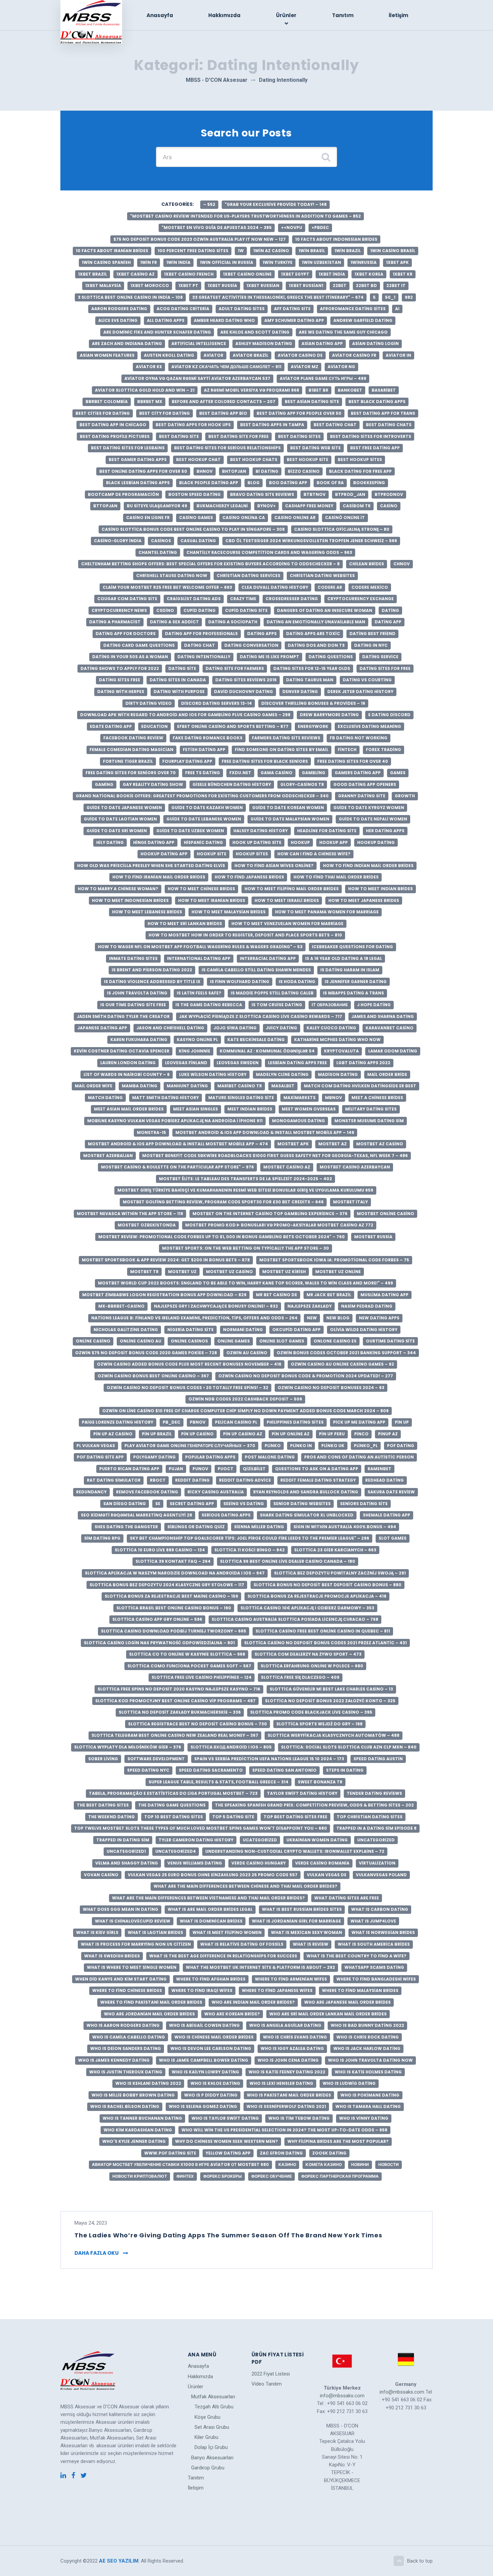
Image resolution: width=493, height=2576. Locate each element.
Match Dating (105, 1098)
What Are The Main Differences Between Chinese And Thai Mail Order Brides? (245, 1886)
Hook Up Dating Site (257, 842)
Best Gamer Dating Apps (138, 460)
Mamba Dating (140, 1086)
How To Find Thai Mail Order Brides (336, 877)
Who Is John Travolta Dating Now (370, 2060)
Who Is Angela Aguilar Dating (285, 2025)
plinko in (301, 1446)
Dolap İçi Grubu (211, 2447)
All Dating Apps (166, 320)
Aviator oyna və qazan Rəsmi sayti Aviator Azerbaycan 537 (197, 378)
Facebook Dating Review (133, 738)
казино (287, 2164)
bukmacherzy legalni (222, 506)
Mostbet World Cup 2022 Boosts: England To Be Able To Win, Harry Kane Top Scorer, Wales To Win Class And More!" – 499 (245, 1283)
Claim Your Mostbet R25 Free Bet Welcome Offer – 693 (167, 587)
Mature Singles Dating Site (241, 1098)
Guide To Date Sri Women (117, 831)
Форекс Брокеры (223, 2176)
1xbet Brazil (93, 274)
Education (154, 726)
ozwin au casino (247, 1353)
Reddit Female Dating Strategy (318, 1480)
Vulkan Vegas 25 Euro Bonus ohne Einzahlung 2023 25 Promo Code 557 (213, 1875)
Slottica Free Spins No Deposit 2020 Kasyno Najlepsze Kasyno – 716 (179, 1689)
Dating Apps (262, 634)
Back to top (420, 2561)
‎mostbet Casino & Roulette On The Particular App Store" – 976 (177, 1167)
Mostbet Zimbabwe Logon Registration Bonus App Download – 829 (164, 1295)
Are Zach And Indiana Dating (127, 344)
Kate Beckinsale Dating (256, 1040)
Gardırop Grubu (208, 2468)
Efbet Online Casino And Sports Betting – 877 (233, 726)
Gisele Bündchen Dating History (232, 784)
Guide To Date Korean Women (288, 808)
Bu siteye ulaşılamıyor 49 (157, 506)
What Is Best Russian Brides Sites (302, 1909)
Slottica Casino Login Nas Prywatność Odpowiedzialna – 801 (159, 1643)
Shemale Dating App (387, 1515)
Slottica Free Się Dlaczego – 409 (300, 1677)
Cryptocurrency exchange (361, 599)
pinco (361, 1434)
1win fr (149, 262)
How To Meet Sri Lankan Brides (185, 924)
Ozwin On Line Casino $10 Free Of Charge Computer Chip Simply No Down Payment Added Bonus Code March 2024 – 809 (245, 1411)
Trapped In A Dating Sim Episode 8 (376, 1828)
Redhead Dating (385, 1480)
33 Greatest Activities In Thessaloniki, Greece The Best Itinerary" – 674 (278, 297)
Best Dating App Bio (223, 413)
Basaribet (384, 390)
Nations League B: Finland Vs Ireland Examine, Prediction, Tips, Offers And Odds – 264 (194, 1318)
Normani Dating (243, 1330)
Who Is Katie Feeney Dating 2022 (287, 2072)
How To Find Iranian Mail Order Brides (159, 877)
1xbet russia (222, 285)
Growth (405, 796)
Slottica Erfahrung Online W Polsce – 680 (312, 1666)
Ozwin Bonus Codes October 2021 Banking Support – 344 (346, 1353)
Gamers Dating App (358, 773)
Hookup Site (212, 854)
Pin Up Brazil (157, 1434)
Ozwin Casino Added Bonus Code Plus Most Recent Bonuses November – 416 (189, 1364)
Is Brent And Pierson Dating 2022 (152, 970)
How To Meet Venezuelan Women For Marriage (287, 924)
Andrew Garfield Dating (363, 320)
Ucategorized (260, 1840)
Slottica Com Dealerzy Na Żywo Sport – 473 (308, 1654)
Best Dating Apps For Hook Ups (193, 425)
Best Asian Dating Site (312, 402)
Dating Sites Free (120, 680)
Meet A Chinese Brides (377, 1098)
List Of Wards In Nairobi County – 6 (127, 1074)
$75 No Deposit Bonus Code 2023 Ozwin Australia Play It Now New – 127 (200, 239)
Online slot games (282, 1341)
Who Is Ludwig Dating (349, 2083)
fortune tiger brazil (128, 761)
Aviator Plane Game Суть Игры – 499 (323, 378)
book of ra (330, 483)
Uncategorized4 (176, 1851)
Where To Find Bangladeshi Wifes (376, 1979)
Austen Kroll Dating (169, 355)
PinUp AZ (388, 1434)
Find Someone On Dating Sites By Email (282, 750)
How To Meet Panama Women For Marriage (327, 912)
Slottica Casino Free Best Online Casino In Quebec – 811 (323, 1631)
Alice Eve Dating (118, 320)
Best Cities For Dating (103, 413)
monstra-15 (151, 1132)
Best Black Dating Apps (377, 402)
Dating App (388, 622)
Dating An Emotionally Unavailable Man (316, 622)
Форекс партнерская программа (340, 2176)
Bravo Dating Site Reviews (262, 494)
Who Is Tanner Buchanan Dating (142, 2118)
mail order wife (94, 1086)
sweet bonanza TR (320, 1782)
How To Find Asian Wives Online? (274, 866)
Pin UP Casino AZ (243, 1434)
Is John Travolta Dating (137, 993)
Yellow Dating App (228, 2153)
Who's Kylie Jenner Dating (134, 2141)
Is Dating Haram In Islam (350, 970)
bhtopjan (234, 471)
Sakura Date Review (391, 1492)
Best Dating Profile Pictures (115, 436)
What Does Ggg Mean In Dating (121, 1909)
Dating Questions (331, 657)
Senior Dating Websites (302, 1504)
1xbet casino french (189, 274)
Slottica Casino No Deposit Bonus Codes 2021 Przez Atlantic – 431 (325, 1643)
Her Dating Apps (385, 831)
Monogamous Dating (298, 1121)
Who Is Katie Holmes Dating (368, 2072)
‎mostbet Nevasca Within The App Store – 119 (130, 1214)
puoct (226, 1469)
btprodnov (389, 494)
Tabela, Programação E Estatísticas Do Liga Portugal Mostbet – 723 (173, 1793)
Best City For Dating (165, 413)
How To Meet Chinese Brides (201, 889)
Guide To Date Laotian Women (120, 819)
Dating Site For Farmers (235, 668)
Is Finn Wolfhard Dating (240, 982)
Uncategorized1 (126, 1851)
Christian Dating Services (249, 576)
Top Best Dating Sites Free (295, 1817)
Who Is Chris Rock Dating (368, 2037)
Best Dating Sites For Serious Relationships (227, 448)
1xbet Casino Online (247, 274)
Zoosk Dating (329, 2153)
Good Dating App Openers (365, 784)
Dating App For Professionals (201, 634)
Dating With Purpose (179, 692)
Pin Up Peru (332, 1434)
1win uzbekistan (321, 262)
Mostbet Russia (373, 1237)
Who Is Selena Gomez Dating (203, 2106)
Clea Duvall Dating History (275, 587)
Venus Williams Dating (195, 1863)
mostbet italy (350, 1202)
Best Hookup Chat (198, 460)
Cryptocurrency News (119, 610)
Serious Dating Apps (226, 1515)
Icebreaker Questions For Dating (352, 947)
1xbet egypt (295, 274)
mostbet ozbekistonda (147, 1225)
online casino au (141, 1341)
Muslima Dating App (385, 1295)
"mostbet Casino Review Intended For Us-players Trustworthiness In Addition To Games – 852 (245, 216)
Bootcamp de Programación (123, 494)
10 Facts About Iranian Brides (112, 251)
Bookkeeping (369, 483)
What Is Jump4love (373, 1921)
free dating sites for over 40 (353, 761)
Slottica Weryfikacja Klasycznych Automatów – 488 (334, 1735)
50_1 (390, 297)
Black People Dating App (209, 483)
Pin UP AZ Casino (113, 1434)
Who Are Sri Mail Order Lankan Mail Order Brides (328, 2014)
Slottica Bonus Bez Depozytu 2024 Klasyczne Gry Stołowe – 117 (167, 1585)
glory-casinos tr (302, 784)
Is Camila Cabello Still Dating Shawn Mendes (256, 970)
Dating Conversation (251, 645)
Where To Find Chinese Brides (127, 1990)
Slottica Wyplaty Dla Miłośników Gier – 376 (128, 1747)
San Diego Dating (125, 1504)
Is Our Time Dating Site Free (133, 1005)
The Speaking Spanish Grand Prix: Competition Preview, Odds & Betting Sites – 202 (314, 1805)
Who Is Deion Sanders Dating (126, 2048)
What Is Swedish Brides (112, 1956)
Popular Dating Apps (210, 1457)
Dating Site (182, 668)
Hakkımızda (224, 15)
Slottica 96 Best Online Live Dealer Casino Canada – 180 (288, 1561)
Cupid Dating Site (246, 610)
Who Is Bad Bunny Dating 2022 (367, 2025)
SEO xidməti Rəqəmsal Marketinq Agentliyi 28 (136, 1515)
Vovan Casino (101, 1875)
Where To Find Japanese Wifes (277, 1990)
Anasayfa (160, 15)
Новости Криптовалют (140, 2176)
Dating (390, 610)
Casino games (196, 518)
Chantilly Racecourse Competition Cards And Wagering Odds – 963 (269, 552)
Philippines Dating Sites (295, 1422)
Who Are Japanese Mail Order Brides (347, 2002)
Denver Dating (300, 692)
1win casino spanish (106, 262)
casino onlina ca (244, 518)
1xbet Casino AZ (135, 274)
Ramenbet (379, 1469)
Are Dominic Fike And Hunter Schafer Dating (157, 332)
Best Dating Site (179, 436)
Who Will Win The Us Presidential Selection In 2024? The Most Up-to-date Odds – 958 (284, 2130)
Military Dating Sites (371, 1109)
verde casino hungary (259, 1863)
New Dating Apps (379, 1318)
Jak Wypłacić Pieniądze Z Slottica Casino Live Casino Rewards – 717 (261, 1016)
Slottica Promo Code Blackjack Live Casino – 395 (311, 1712)
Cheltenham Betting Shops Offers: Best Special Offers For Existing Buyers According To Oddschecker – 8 (210, 564)
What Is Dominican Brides (211, 1921)
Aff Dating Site (292, 309)
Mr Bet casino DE (277, 1295)
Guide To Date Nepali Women (373, 819)
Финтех (185, 2176)
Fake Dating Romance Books (208, 738)
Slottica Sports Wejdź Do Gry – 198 (319, 1724)
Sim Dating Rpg (102, 1538)
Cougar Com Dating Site (127, 599)
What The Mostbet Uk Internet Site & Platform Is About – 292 (260, 1967)
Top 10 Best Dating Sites (174, 1817)
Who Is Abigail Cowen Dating (204, 2025)
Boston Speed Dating (195, 494)
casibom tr (357, 506)
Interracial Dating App (268, 958)
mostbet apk (293, 1144)
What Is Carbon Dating (380, 1909)
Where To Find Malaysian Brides (360, 1990)
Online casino (93, 1341)
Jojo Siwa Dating (235, 1028)
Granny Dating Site (362, 796)
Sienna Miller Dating (259, 1527)
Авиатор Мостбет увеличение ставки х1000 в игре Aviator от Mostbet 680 (180, 2164)
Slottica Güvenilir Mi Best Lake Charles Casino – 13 (331, 1689)
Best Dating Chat (335, 425)
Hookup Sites (252, 854)
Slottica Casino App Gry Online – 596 (157, 1619)
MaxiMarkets (299, 1098)
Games (398, 773)
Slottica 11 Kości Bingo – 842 (250, 1550)
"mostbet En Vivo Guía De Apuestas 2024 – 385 (217, 227)
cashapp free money (309, 506)
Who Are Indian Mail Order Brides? (253, 2002)
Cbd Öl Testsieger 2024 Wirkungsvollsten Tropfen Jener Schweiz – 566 (311, 541)
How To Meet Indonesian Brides (130, 900)
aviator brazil (251, 355)
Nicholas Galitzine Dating (126, 1330)
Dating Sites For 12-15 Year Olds (312, 668)
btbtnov (315, 494)
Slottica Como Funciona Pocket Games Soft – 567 (189, 1666)
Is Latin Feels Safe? (199, 993)
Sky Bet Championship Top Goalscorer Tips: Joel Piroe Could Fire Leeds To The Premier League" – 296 (250, 1538)
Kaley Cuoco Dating (331, 1028)
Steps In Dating (345, 1770)
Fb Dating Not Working (359, 738)
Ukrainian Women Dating (317, 1840)
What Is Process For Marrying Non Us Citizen (136, 1944)
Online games (234, 1341)
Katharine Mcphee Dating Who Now (337, 1040)
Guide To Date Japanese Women (124, 808)
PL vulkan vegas (96, 1446)
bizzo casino (304, 471)
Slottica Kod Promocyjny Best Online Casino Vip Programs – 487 (175, 1701)
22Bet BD (366, 285)
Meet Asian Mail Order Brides (129, 1109)
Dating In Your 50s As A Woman (130, 657)
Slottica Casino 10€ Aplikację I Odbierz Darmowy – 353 (307, 1608)
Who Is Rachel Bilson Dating (125, 2106)
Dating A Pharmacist (115, 622)
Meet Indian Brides (250, 1109)
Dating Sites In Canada (178, 680)
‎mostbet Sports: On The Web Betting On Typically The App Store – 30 (245, 1248)
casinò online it (345, 518)
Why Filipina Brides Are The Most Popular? (338, 2141)
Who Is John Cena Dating (288, 2060)
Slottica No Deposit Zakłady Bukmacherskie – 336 (180, 1712)
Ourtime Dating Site (390, 1341)
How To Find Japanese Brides (249, 877)
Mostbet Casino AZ (287, 1167)
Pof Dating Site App (100, 1457)
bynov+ (266, 506)
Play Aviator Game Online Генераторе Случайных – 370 (190, 1446)
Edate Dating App (111, 726)
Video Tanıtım (267, 2384)
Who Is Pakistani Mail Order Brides (289, 2095)
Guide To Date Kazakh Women (207, 808)
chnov (402, 564)
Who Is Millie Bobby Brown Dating (133, 2095)
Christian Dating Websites (322, 576)
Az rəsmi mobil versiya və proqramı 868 (252, 390)
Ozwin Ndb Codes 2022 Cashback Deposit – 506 (245, 1399)
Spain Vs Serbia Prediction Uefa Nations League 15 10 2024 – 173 (269, 1759)
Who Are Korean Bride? (232, 2014)
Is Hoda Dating (297, 982)
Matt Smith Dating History (166, 1098)
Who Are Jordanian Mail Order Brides (149, 2014)
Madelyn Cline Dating (282, 1074)
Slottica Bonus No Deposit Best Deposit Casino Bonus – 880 (327, 1585)
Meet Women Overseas (309, 1109)
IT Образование (330, 1005)
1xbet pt (188, 285)
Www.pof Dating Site (170, 2153)
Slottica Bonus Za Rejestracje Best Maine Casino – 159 (171, 1596)
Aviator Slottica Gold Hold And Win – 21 (145, 390)
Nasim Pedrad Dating (367, 1306)
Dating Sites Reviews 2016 (246, 680)
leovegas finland (186, 1063)
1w (241, 251)
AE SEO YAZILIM (119, 2561)
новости (389, 2164)
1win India (178, 262)
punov (200, 1469)
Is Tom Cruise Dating (277, 1005)
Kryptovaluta (341, 1051)
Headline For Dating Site (327, 831)
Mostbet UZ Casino (229, 1272)
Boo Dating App (288, 483)
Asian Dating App (322, 344)
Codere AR (330, 587)
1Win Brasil (312, 251)
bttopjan (105, 506)
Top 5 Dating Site (233, 1817)
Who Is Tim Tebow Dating (299, 2118)
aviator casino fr (354, 355)
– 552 (209, 204)
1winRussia (364, 262)
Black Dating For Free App (360, 471)
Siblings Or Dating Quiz (196, 1527)
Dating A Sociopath (233, 622)
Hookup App (334, 842)
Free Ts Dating (203, 773)
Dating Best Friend (372, 634)
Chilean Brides (367, 564)
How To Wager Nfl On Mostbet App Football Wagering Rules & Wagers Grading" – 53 (200, 947)
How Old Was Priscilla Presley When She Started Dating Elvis (151, 866)
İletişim (398, 15)
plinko (273, 1446)
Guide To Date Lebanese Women (204, 819)
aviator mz (305, 367)
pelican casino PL (236, 1422)
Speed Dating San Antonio (284, 1770)
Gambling (314, 773)
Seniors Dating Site (364, 1504)
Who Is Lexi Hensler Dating (281, 2083)
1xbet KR (403, 274)
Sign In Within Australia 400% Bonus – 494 (345, 1527)
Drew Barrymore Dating (329, 715)
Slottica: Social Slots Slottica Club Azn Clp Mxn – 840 (349, 1747)
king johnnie (195, 1051)
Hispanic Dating (203, 842)
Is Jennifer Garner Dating (356, 982)
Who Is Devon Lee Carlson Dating (211, 2048)
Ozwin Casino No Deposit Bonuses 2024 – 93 (331, 1388)
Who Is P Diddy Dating (211, 2095)
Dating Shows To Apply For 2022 (120, 668)
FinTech (347, 750)
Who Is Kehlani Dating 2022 (148, 2083)
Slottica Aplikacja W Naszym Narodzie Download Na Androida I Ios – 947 (175, 1573)
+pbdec (320, 227)
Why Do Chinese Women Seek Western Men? (227, 2141)
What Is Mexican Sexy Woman (307, 1932)
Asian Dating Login (375, 344)
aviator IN (398, 355)
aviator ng (341, 367)
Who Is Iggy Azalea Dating (292, 2048)
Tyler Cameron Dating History (196, 1840)
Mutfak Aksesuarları (213, 2397)
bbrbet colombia (107, 402)
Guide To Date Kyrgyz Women (369, 808)
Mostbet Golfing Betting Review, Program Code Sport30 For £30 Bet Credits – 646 (223, 1202)
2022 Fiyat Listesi (271, 2374)
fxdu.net (240, 773)
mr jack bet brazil (329, 1295)
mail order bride (387, 1074)
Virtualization (377, 1863)
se (158, 1504)
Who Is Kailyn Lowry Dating (205, 2072)
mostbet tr (144, 1272)
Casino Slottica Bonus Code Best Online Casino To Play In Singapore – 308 (193, 529)
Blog (254, 483)
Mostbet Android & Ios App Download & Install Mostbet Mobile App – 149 (265, 1132)
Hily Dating (110, 842)
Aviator (213, 355)
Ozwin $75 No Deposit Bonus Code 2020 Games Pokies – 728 (146, 1353)
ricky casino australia (216, 1492)
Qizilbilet (254, 1469)
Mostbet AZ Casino (380, 1144)
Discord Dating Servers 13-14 (216, 703)
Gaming (104, 784)
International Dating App (199, 958)
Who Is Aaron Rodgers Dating (123, 2025)
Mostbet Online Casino (386, 1214)
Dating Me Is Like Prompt (269, 657)
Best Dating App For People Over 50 (299, 413)
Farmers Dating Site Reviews (286, 738)
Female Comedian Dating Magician (131, 750)
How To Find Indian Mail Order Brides (368, 866)
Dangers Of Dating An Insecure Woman (325, 610)
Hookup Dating (376, 842)
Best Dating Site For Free (238, 436)
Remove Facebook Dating (147, 1492)
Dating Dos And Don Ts (316, 645)
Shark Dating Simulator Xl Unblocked (307, 1515)
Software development (156, 1759)
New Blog (338, 1318)
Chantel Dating (158, 552)
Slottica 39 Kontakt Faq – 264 (173, 1561)
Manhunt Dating (187, 1086)
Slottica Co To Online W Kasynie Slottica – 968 (187, 1654)
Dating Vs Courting (367, 680)
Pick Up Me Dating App (359, 1422)
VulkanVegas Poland (381, 1875)
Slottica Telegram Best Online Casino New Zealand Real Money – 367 (175, 1735)
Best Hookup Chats (254, 460)
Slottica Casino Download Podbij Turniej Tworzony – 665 (174, 1631)
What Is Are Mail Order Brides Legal (210, 1909)
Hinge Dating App (154, 842)
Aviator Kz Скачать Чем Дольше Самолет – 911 (226, 367)
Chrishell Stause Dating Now (172, 576)
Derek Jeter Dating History (360, 692)
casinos (161, 541)
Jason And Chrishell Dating (170, 1028)
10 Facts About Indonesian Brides (336, 239)
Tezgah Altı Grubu (214, 2407)
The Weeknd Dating (112, 1817)
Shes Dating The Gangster (126, 1527)
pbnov (198, 1422)
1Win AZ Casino (271, 251)
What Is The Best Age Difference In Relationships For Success (223, 1956)
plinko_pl (366, 1446)
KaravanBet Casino (390, 1028)
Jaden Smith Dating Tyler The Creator (123, 1016)
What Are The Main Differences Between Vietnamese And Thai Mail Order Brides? (208, 1898)
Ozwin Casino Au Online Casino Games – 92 (342, 1364)
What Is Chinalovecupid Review (133, 1921)
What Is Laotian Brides (155, 1932)
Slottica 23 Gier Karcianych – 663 (335, 1550)
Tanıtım (343, 15)
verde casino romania (322, 1863)
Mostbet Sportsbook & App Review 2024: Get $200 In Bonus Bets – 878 (166, 1260)
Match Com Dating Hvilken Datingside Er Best (360, 1086)
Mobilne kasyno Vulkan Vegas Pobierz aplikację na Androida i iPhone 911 (175, 1121)
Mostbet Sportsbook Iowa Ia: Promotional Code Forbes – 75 (334, 1260)
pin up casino (197, 1434)
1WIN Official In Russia (227, 262)
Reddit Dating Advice (245, 1480)
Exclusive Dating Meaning (369, 726)
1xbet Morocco (150, 285)
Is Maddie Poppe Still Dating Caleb (272, 993)
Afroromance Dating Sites (353, 309)
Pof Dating (401, 1446)
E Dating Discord (389, 715)
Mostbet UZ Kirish (284, 1272)
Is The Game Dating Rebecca (209, 1005)
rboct (158, 1480)
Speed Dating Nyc (148, 1770)
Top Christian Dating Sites (370, 1817)
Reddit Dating (192, 1480)
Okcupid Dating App (296, 1330)
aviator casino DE (300, 355)
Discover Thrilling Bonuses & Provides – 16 (313, 703)
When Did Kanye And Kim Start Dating (121, 1979)
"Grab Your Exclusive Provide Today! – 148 (276, 204)
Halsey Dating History (261, 831)
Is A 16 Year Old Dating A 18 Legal (344, 958)
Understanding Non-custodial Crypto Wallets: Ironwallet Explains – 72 (295, 1851)
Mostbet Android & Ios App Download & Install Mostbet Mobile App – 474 (178, 1144)
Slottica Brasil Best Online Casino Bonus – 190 (174, 1608)
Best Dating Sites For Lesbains (128, 448)
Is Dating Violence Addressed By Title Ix (152, 982)
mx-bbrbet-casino (121, 1306)
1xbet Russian (263, 285)
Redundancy (91, 1492)
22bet (340, 285)
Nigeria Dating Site (190, 1330)
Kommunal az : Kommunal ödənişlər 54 (267, 1051)
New (312, 1318)
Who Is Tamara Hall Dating (368, 2106)
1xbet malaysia (103, 285)
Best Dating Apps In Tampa (272, 425)
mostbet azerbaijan (108, 1156)
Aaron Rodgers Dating (119, 309)
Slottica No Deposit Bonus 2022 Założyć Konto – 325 (330, 1701)
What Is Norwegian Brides (383, 1932)
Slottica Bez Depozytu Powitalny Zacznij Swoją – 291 (340, 1573)
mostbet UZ (182, 1272)
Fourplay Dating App (187, 761)
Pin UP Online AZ (291, 1434)
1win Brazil (348, 251)
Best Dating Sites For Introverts (371, 436)
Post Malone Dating (270, 1457)
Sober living (103, 1759)
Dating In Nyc (371, 645)
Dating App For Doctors (126, 634)
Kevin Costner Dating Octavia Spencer (122, 1051)
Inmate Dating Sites (133, 958)
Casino (389, 506)
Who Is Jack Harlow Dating (367, 2048)
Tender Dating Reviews (374, 1793)
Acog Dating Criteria (183, 309)
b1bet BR (318, 390)
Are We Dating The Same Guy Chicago (343, 332)
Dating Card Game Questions (139, 645)
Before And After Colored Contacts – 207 (224, 402)
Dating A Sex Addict (174, 622)
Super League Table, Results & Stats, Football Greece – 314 (218, 1782)
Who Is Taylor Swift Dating (225, 2118)
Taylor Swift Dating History (302, 1793)
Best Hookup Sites (360, 460)
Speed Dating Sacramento (211, 1770)
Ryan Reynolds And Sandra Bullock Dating (306, 1492)
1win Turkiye (278, 262)
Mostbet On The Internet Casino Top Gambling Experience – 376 (270, 1214)
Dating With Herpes (121, 692)
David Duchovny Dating (243, 692)
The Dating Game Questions (172, 1805)
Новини (360, 2164)
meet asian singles (196, 1109)
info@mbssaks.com (342, 2396)
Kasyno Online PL (197, 1040)
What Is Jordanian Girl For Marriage (296, 1921)
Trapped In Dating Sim (123, 1840)
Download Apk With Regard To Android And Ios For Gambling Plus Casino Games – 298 (185, 715)
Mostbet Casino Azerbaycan (355, 1167)
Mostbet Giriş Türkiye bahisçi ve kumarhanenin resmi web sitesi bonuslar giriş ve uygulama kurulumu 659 (245, 1190)
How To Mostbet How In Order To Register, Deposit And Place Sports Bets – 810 (245, 935)
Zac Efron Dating (281, 2153)
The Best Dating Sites (103, 1805)
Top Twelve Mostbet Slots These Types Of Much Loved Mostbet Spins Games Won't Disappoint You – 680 (201, 1828)
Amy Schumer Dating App (294, 320)
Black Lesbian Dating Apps (138, 483)
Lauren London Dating (128, 1063)
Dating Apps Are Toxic (313, 634)
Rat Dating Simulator (114, 1480)
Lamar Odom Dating (393, 1051)
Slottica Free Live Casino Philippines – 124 (202, 1677)
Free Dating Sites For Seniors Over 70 (131, 773)
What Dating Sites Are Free (347, 1898)
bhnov (205, 471)
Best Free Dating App (375, 448)
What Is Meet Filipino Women (227, 1932)
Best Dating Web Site (315, 448)
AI (397, 309)
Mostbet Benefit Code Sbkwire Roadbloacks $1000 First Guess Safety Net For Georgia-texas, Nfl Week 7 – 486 (275, 1156)
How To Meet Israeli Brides (287, 900)
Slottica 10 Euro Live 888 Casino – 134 (160, 1550)
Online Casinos (189, 1341)
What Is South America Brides (374, 1944)
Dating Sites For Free (385, 668)
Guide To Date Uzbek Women (190, 831)
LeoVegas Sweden (238, 1063)
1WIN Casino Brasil (393, 251)
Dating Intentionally (204, 657)
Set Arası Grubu (212, 2427)
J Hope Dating (374, 1005)
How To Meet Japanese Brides (364, 900)
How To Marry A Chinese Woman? (118, 889)
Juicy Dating (282, 1028)
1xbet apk (397, 262)
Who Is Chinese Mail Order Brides (214, 2037)
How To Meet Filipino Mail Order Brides (292, 889)
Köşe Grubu (207, 2417)
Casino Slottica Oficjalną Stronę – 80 (342, 529)
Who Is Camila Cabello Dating (129, 2037)
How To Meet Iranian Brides (212, 900)
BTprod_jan (350, 494)
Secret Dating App (192, 1504)
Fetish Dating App (204, 750)
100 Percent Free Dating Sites (193, 251)
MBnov (334, 1098)
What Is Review (311, 1944)
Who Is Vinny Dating (364, 2118)
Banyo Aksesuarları (212, 2458)
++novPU (292, 227)
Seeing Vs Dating (244, 1504)
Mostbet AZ (333, 1144)
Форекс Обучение (271, 2176)
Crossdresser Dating (292, 599)
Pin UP (402, 1422)
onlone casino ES (335, 1341)
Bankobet (350, 390)
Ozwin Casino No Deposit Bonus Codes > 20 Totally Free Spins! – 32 (187, 1388)
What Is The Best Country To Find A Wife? (357, 1956)
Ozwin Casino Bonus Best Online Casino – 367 (153, 1376)
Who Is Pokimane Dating (370, 2095)
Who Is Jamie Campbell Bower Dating (204, 2060)
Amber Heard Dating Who (224, 320)
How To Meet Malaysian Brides (229, 912)
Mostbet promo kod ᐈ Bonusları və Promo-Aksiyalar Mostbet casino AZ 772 (279, 1225)
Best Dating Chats (389, 425)
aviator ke (149, 367)
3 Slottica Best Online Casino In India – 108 (130, 297)
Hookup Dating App (164, 854)
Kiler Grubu (206, 2437)
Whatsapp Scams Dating (374, 1967)
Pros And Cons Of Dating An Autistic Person (359, 1457)
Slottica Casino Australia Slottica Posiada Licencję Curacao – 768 (295, 1619)
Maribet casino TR (240, 1086)
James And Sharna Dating (383, 1016)
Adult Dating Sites (242, 309)
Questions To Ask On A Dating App (317, 1469)
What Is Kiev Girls (97, 1932)
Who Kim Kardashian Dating (138, 2130)
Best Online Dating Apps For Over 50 (143, 471)
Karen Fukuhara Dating (139, 1040)
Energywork (313, 726)
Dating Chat (200, 645)
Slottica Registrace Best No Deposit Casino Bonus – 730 (198, 1724)
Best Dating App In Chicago (113, 425)
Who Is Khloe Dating (215, 2083)
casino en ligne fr (148, 518)
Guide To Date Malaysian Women (290, 819)
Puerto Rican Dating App (129, 1469)
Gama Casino (277, 773)
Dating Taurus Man (310, 680)
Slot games (393, 1538)
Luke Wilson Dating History (213, 1074)
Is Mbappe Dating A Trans (353, 993)
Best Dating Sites (299, 436)
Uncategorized (376, 1840)
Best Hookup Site (308, 460)
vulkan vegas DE (327, 1875)
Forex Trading (384, 750)
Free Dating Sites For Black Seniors (265, 761)
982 (409, 297)
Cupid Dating (200, 610)
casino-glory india (118, 541)
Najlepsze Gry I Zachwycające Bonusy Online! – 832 (216, 1306)
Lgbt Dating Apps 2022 (363, 1063)
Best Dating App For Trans (383, 413)
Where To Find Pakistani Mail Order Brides (151, 2002)
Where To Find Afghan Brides (211, 1979)
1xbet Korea (369, 274)
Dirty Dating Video (149, 703)
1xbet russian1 (306, 285)
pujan (176, 1469)
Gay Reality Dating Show (153, 784)
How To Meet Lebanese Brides (147, 912)
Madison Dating (338, 1074)
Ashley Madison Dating (264, 344)
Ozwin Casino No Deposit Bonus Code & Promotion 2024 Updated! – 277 (306, 1376)
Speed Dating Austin (378, 1759)
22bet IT (396, 285)
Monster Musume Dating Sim (369, 1121)
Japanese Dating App (102, 1028)
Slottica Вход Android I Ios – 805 (231, 1747)
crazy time (243, 599)
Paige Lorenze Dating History (118, 1422)
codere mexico (370, 587)
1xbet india (332, 274)
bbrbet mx (150, 402)
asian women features (107, 355)
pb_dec (172, 1422)
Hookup (300, 842)
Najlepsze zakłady (310, 1306)
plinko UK (333, 1446)
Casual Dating (198, 541)
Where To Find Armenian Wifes (291, 1979)
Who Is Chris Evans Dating (295, 2037)
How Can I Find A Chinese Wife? (314, 854)
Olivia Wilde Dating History (364, 1330)
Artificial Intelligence (199, 344)
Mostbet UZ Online (338, 1272)
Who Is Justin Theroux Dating (126, 2072)
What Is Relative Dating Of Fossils (242, 1944)
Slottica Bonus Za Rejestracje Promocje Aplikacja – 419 (317, 1596)
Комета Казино (324, 2164)
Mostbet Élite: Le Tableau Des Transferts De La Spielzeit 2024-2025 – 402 (245, 1179)
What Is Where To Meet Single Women (132, 1967)
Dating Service (380, 657)
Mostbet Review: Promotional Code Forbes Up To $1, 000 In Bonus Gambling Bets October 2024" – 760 (222, 1237)
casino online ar (295, 518)
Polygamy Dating (154, 1457)
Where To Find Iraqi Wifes (202, 1990)
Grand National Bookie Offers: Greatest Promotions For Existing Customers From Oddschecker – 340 (202, 796)
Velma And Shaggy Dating (127, 1863)
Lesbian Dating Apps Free (297, 1063)
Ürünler (286, 15)
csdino (165, 610)
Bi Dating (267, 471)
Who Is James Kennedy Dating (114, 2060)
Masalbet (283, 1086)
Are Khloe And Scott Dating (255, 332)
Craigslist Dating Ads (194, 599)
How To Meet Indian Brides (380, 889)
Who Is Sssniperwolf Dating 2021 (286, 2106)
